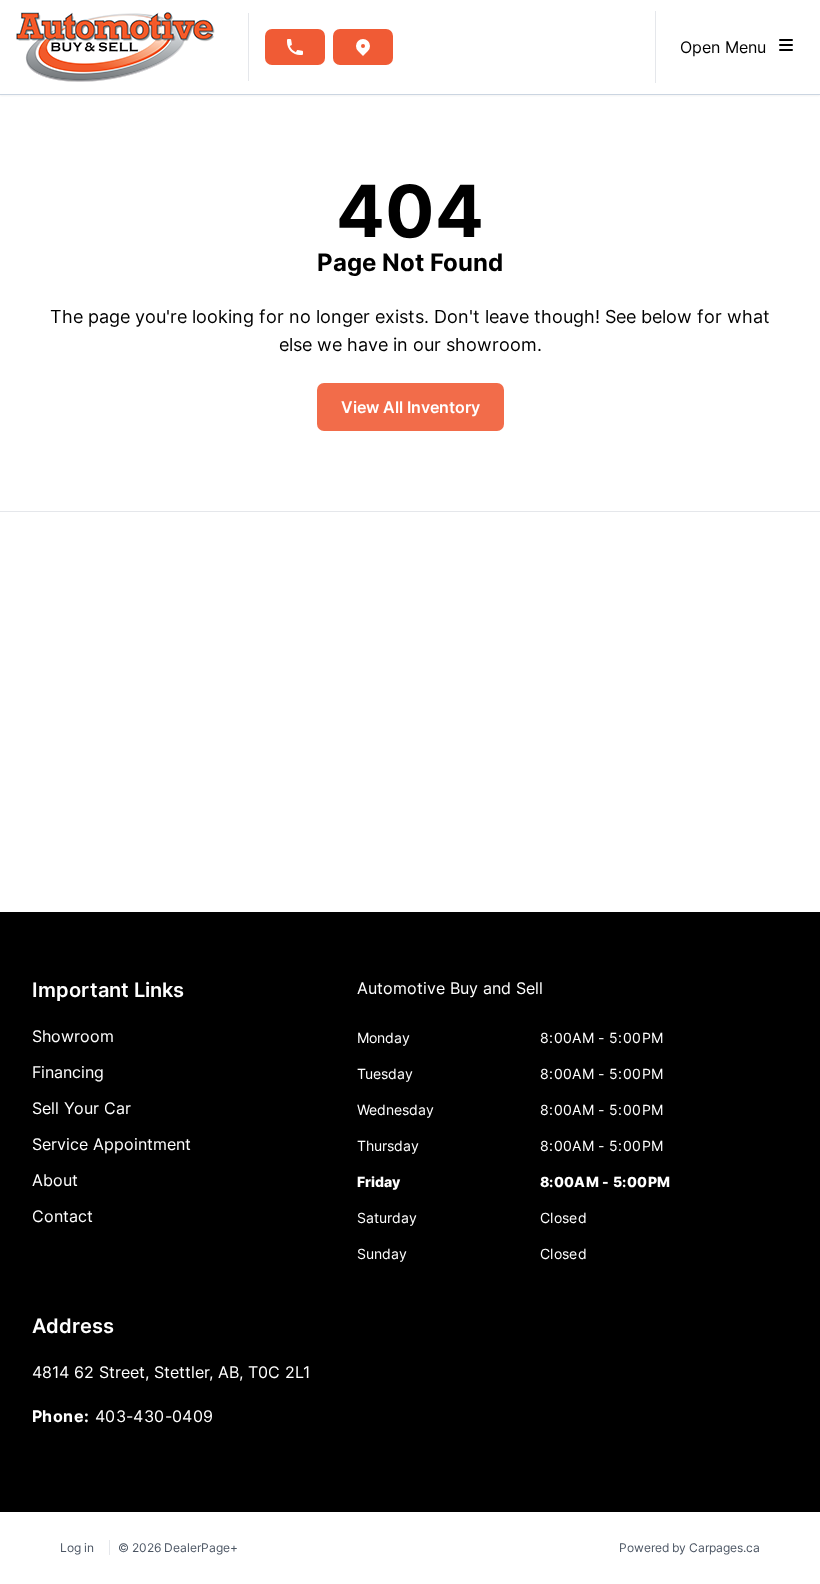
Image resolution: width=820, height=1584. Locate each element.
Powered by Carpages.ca (689, 1547)
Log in (77, 1547)
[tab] (450, 998)
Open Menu (728, 47)
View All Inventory (410, 407)
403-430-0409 (154, 1416)
